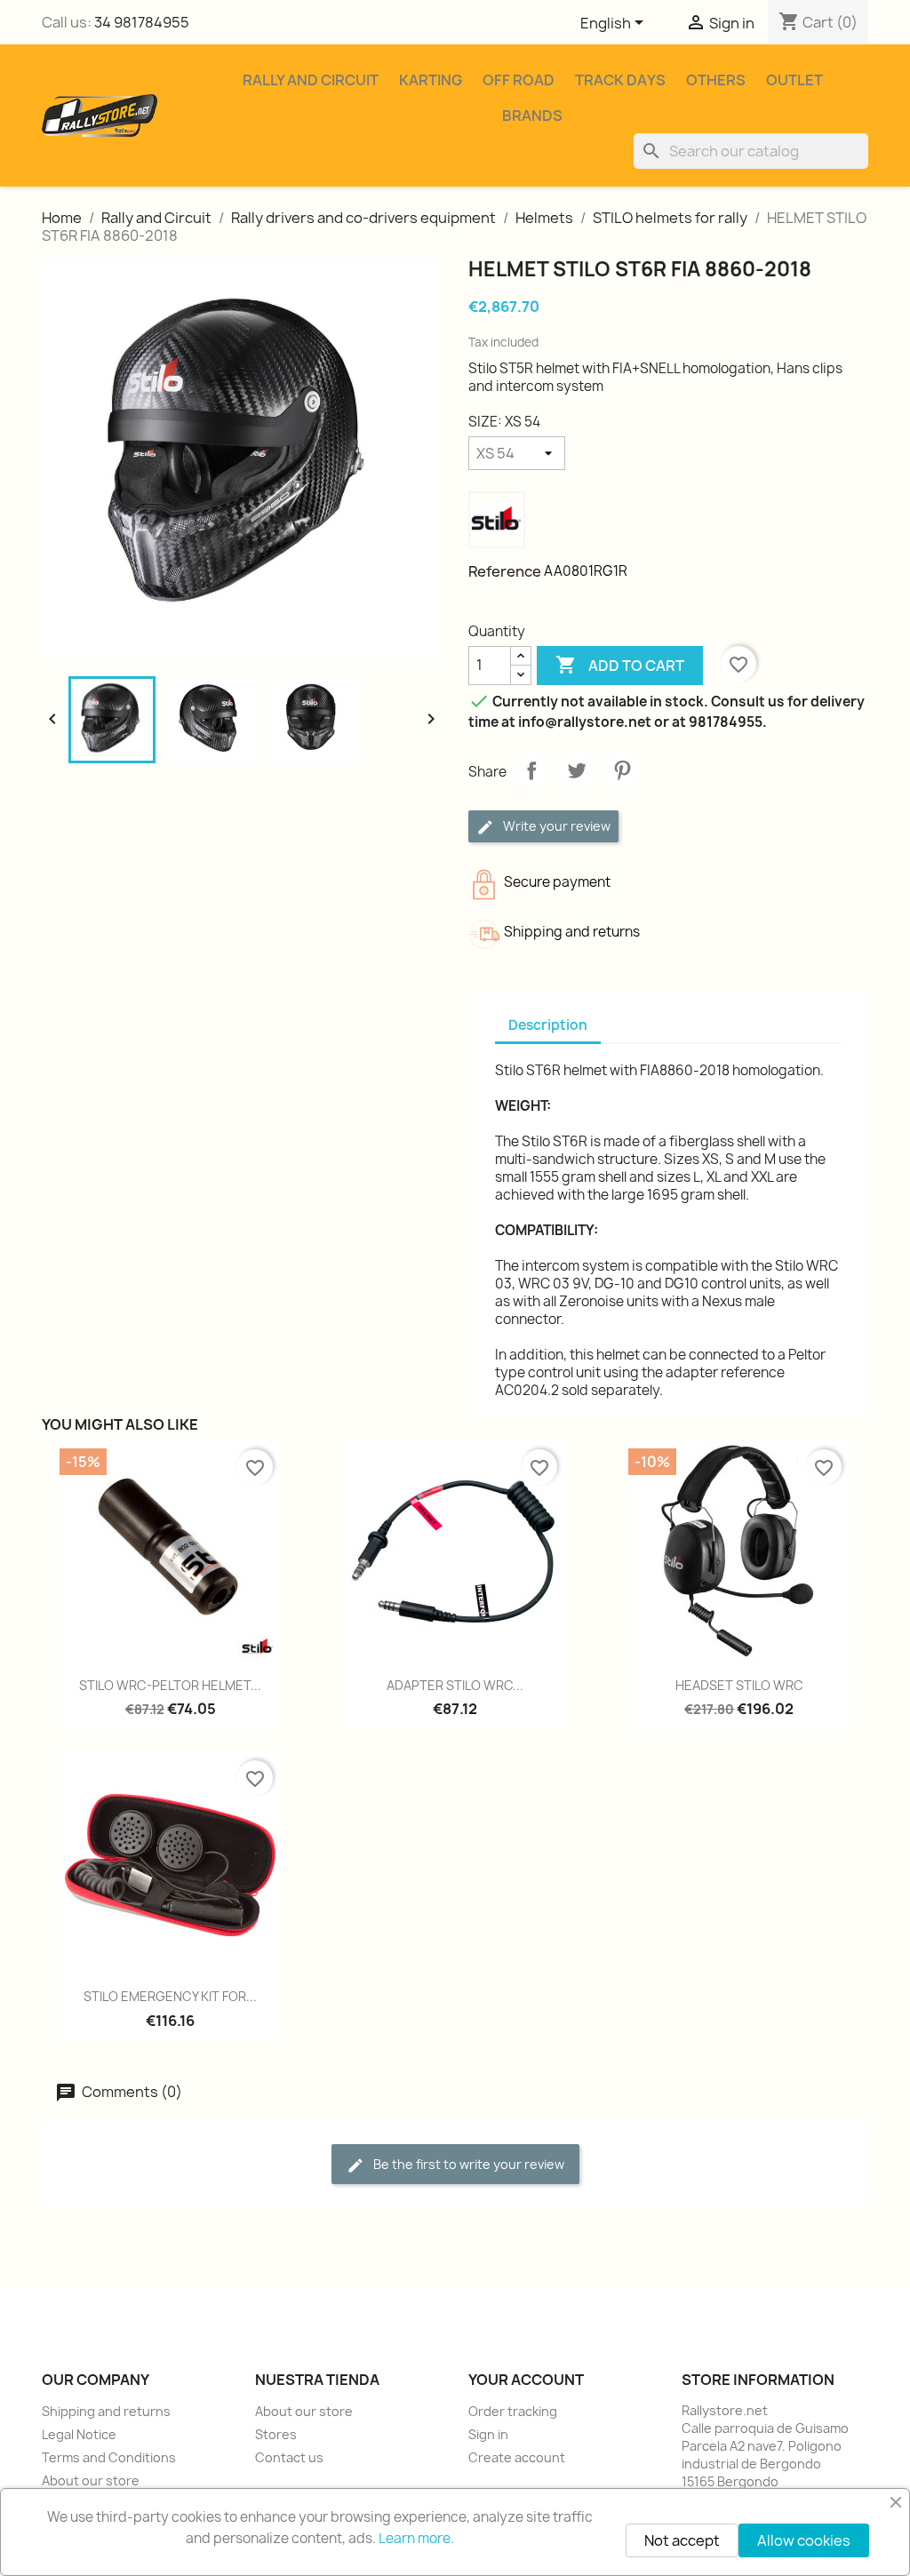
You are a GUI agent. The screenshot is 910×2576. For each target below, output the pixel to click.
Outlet (794, 80)
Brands (532, 116)
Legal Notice (79, 2434)
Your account (526, 2380)
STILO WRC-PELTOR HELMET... (170, 1685)
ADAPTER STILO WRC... (455, 1685)
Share (531, 770)
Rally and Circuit (311, 80)
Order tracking (513, 2411)
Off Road (519, 80)
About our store (91, 2480)
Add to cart (620, 665)
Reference (505, 571)
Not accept (682, 2540)
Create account (517, 2457)
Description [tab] (548, 1025)
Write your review (555, 826)
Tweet (577, 770)
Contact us (289, 2457)
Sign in (488, 2434)
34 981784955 (142, 22)
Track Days (620, 80)
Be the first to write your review (467, 2164)
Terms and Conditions (109, 2457)
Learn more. (416, 2538)
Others (716, 80)
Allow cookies (804, 2540)
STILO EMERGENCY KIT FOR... (170, 1996)
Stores (276, 2434)
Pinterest (622, 770)
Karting (431, 80)
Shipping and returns (106, 2411)
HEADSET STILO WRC (739, 1685)
